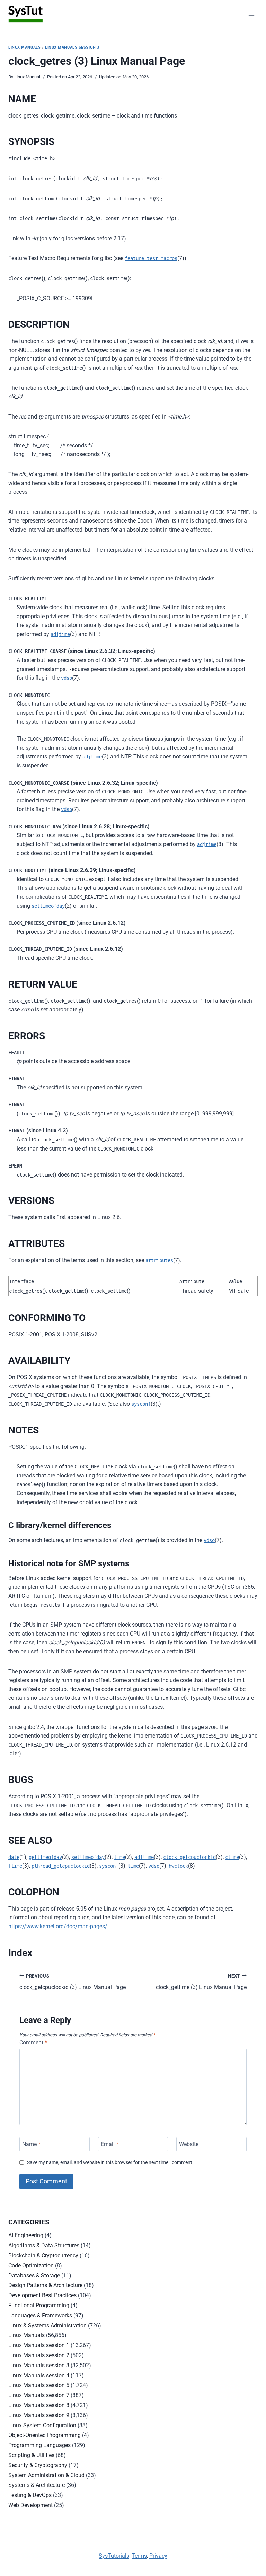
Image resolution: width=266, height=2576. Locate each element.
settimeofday (48, 906)
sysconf (141, 1404)
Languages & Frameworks (40, 2315)
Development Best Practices (42, 2295)
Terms (139, 2556)
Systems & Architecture (37, 2485)
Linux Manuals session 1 (39, 2345)
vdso (66, 678)
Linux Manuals (24, 47)
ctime (232, 1857)
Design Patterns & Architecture (45, 2285)
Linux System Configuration (42, 2425)
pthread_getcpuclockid (61, 1866)
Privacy (158, 2556)
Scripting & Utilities (31, 2455)
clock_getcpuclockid (189, 1857)
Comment (33, 2043)
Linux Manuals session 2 (39, 2355)
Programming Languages (39, 2445)
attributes (159, 1260)
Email (110, 2144)
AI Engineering (26, 2235)
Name (31, 2144)
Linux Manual (27, 77)
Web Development (30, 2505)
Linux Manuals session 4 (39, 2375)
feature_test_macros (151, 258)
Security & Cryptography (38, 2465)
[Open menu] (251, 14)
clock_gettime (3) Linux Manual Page (201, 1982)
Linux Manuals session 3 (72, 47)
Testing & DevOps (30, 2495)
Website (189, 2144)
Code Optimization (31, 2265)
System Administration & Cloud (46, 2475)
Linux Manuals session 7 (39, 2395)
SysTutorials (114, 2556)
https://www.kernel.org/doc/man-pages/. (59, 1926)
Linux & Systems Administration (47, 2325)
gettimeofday (45, 1857)
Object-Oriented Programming (45, 2435)
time (119, 1857)
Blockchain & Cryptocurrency (43, 2255)
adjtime (60, 634)
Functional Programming (39, 2305)
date (14, 1857)
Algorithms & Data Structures (44, 2245)
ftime (15, 1866)
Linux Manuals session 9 (39, 2415)
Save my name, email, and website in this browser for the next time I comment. (110, 2163)
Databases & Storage (34, 2276)
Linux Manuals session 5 (39, 2385)
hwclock (178, 1866)
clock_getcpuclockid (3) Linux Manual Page (73, 1982)
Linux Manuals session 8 (39, 2405)
